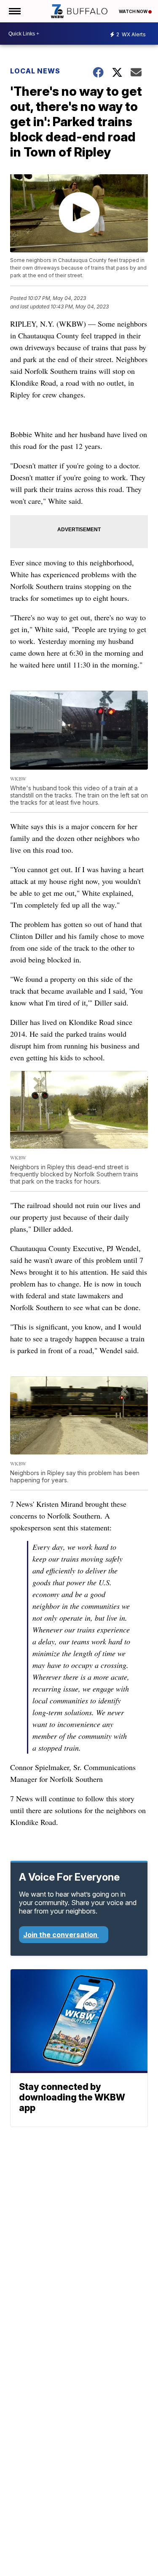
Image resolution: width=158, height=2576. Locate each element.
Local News (35, 71)
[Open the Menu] (14, 11)
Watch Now (134, 11)
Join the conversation (61, 1935)
